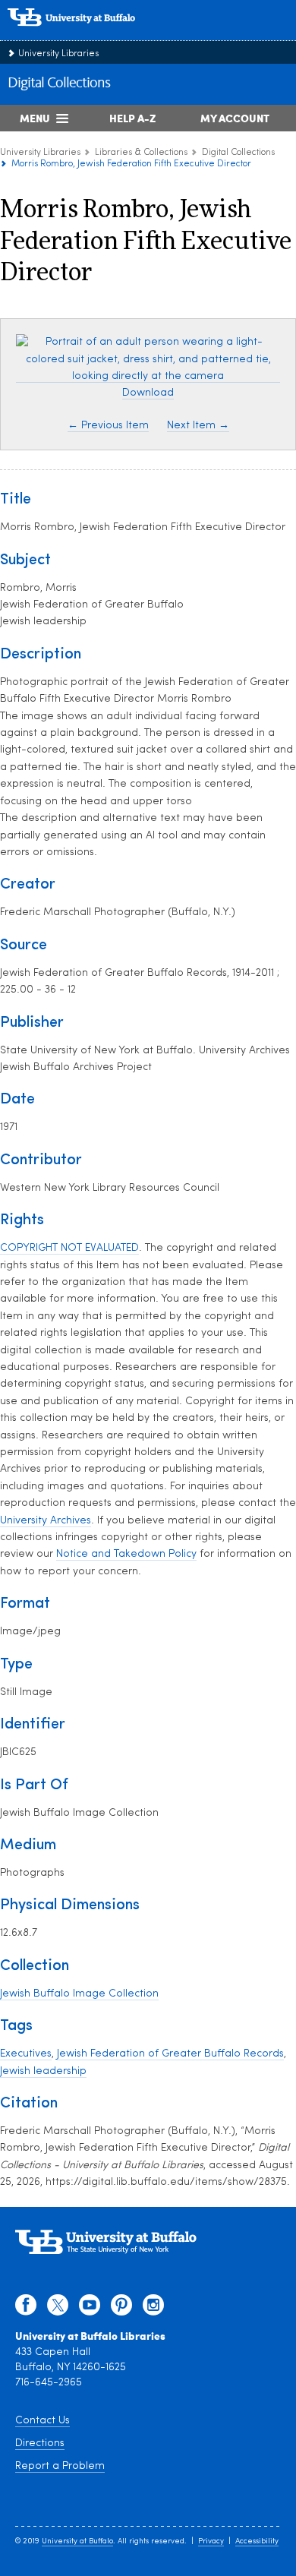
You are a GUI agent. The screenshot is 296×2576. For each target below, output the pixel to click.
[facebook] (26, 2309)
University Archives (46, 1521)
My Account (235, 118)
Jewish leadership (43, 2071)
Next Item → (198, 426)
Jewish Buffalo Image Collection (79, 1994)
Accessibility (257, 2541)
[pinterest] (121, 2309)
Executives (26, 2054)
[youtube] (90, 2309)
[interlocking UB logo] (87, 34)
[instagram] (153, 2309)
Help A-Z (132, 118)
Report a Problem (60, 2466)
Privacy (211, 2541)
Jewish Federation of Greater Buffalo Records (170, 2054)
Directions (40, 2443)
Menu (35, 118)
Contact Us (43, 2421)
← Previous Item (108, 426)
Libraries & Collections (141, 153)
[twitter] (58, 2309)
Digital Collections (59, 84)
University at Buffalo (77, 2541)
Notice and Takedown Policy (126, 1554)
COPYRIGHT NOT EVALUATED (69, 1248)
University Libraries (58, 54)
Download (148, 393)
